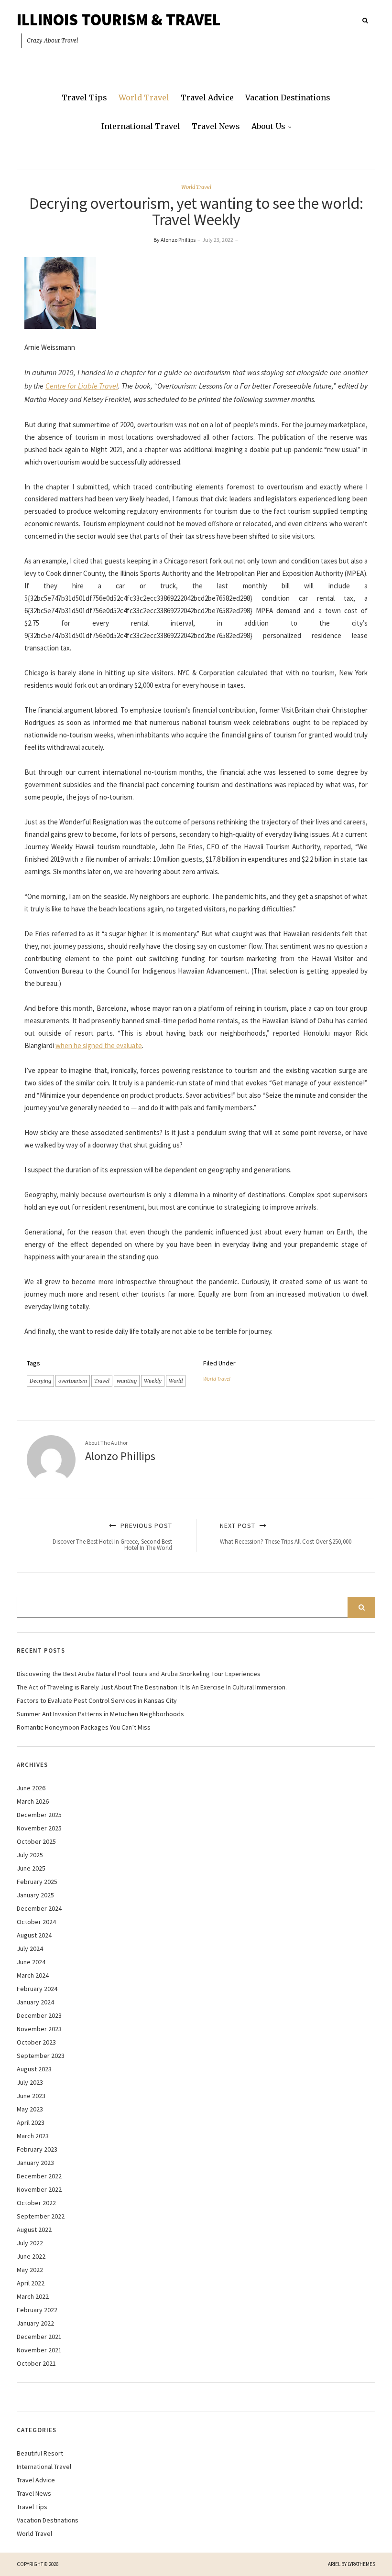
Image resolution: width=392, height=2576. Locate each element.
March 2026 (33, 1801)
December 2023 (39, 2015)
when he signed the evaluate (99, 1045)
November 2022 (39, 2189)
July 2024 (30, 1948)
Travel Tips (84, 97)
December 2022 (39, 2176)
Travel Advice (207, 97)
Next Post (286, 1533)
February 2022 (37, 2310)
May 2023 (30, 2109)
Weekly (153, 1381)
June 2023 (31, 2096)
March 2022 (33, 2296)
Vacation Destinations (288, 97)
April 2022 (31, 2283)
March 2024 (33, 1975)
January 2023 (35, 2163)
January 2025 (35, 1895)
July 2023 (30, 2082)
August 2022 (34, 2230)
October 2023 (36, 2042)
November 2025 (39, 1828)
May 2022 (30, 2270)
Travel (102, 1381)
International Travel (141, 126)
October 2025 (36, 1841)
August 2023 (34, 2069)
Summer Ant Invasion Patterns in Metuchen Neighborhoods (100, 1714)
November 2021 (39, 2350)
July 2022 (30, 2243)
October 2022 (36, 2203)
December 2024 (39, 1908)
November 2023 (39, 2029)
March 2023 (33, 2136)
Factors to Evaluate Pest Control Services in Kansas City (97, 1700)
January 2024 (35, 2002)
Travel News (216, 126)
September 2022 (41, 2216)
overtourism (73, 1381)
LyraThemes (361, 2564)
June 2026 (31, 1788)
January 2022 (35, 2323)
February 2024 (37, 1989)
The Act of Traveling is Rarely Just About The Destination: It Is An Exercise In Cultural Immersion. (152, 1687)
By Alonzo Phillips (174, 240)
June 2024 (31, 1962)
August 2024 (34, 1935)
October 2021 (36, 2363)
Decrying (40, 1381)
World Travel (144, 97)
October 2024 (36, 1922)
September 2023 (41, 2056)
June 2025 (31, 1868)
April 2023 (31, 2122)
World (176, 1381)
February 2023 (37, 2149)
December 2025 (39, 1815)
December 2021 (39, 2337)
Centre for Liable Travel (82, 386)
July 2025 (30, 1855)
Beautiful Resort (40, 2453)
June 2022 (31, 2256)
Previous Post (112, 1537)
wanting (127, 1381)
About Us (268, 126)
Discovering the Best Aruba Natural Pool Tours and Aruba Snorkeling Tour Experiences (139, 1674)
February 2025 (37, 1882)
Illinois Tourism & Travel (119, 20)
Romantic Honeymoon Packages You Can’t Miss (84, 1727)
